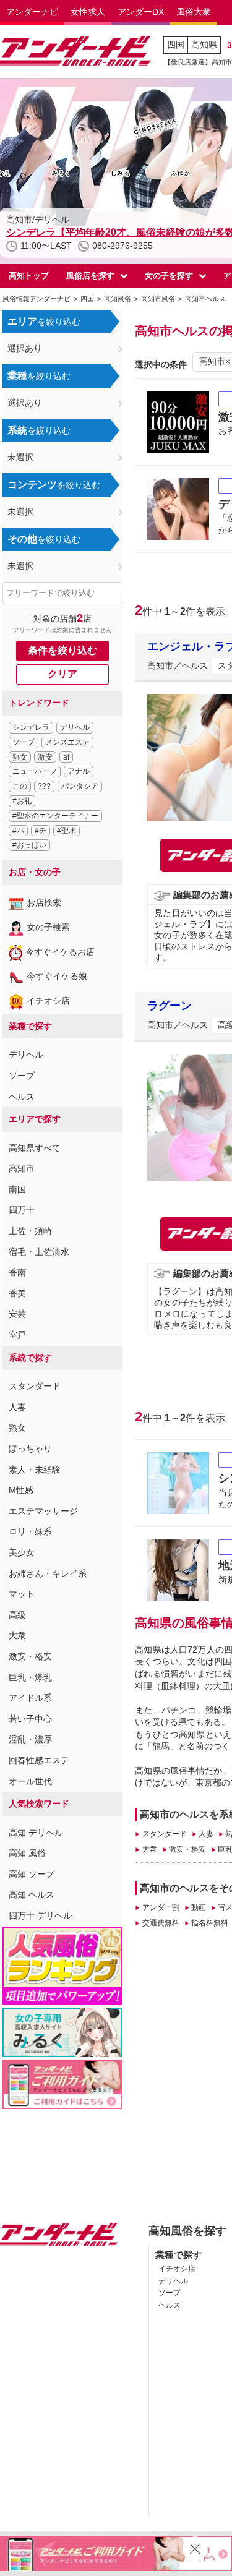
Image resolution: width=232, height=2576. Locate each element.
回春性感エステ (39, 1760)
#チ (41, 831)
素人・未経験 (35, 1470)
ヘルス (22, 1097)
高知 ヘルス (32, 1894)
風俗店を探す (90, 276)
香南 (17, 1272)
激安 (45, 757)
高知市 (22, 1168)
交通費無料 (161, 1923)
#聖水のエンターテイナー (55, 816)
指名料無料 (210, 1923)
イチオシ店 (48, 1001)
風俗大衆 (194, 12)
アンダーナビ (32, 12)
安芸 (17, 1314)
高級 (17, 1615)
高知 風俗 (27, 1853)
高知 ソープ (32, 1874)
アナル (79, 771)
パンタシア (80, 786)
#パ (18, 831)
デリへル (75, 727)
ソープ (24, 742)
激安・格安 (30, 1656)
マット (22, 1594)
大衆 (17, 1635)
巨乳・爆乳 (30, 1677)
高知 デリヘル (36, 1833)
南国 (17, 1189)
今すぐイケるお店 (60, 952)
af (66, 757)
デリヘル (26, 1055)
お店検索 (44, 902)
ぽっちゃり (30, 1448)
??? (44, 786)
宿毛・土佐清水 (39, 1252)
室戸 (17, 1335)
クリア (62, 674)
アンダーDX (141, 12)
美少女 (22, 1552)
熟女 (20, 757)
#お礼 (22, 801)
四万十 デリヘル (40, 1915)
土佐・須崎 (30, 1231)
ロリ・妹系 (30, 1531)
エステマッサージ (43, 1511)
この (20, 786)
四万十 (22, 1210)
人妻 (17, 1407)
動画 (199, 1907)
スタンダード (35, 1386)
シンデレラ (31, 727)
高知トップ (29, 276)
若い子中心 (30, 1719)
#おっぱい (29, 845)
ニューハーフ (35, 771)
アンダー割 (161, 1907)
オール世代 (30, 1781)
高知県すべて (35, 1148)
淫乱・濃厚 (30, 1739)
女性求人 (88, 12)
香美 (17, 1293)
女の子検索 (48, 927)
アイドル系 (30, 1698)
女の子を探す (169, 276)
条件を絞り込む (62, 650)
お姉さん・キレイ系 (48, 1573)
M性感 (21, 1490)
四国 (176, 45)
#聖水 (67, 831)
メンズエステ (67, 742)
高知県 (204, 45)
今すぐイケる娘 (57, 976)
